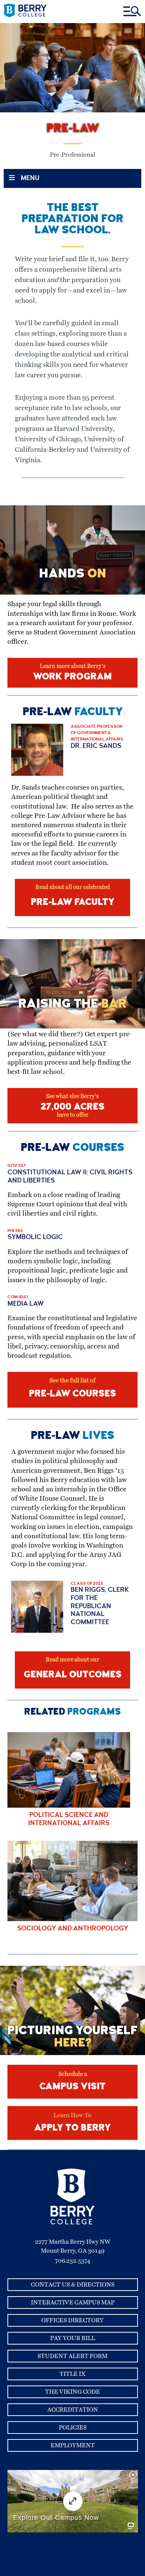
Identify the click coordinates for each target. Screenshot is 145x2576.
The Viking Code (72, 2392)
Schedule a (72, 2081)
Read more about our (73, 1668)
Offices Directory (72, 2320)
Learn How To (72, 2123)
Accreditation (73, 2410)
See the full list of (72, 1388)
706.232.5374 (73, 2261)
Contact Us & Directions (73, 2285)
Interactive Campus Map (73, 2303)
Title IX (72, 2374)
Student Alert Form (72, 2356)
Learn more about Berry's (72, 673)
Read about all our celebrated (73, 896)
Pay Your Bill (73, 2338)
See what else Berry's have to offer (72, 1106)
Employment (73, 2445)
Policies (73, 2428)
